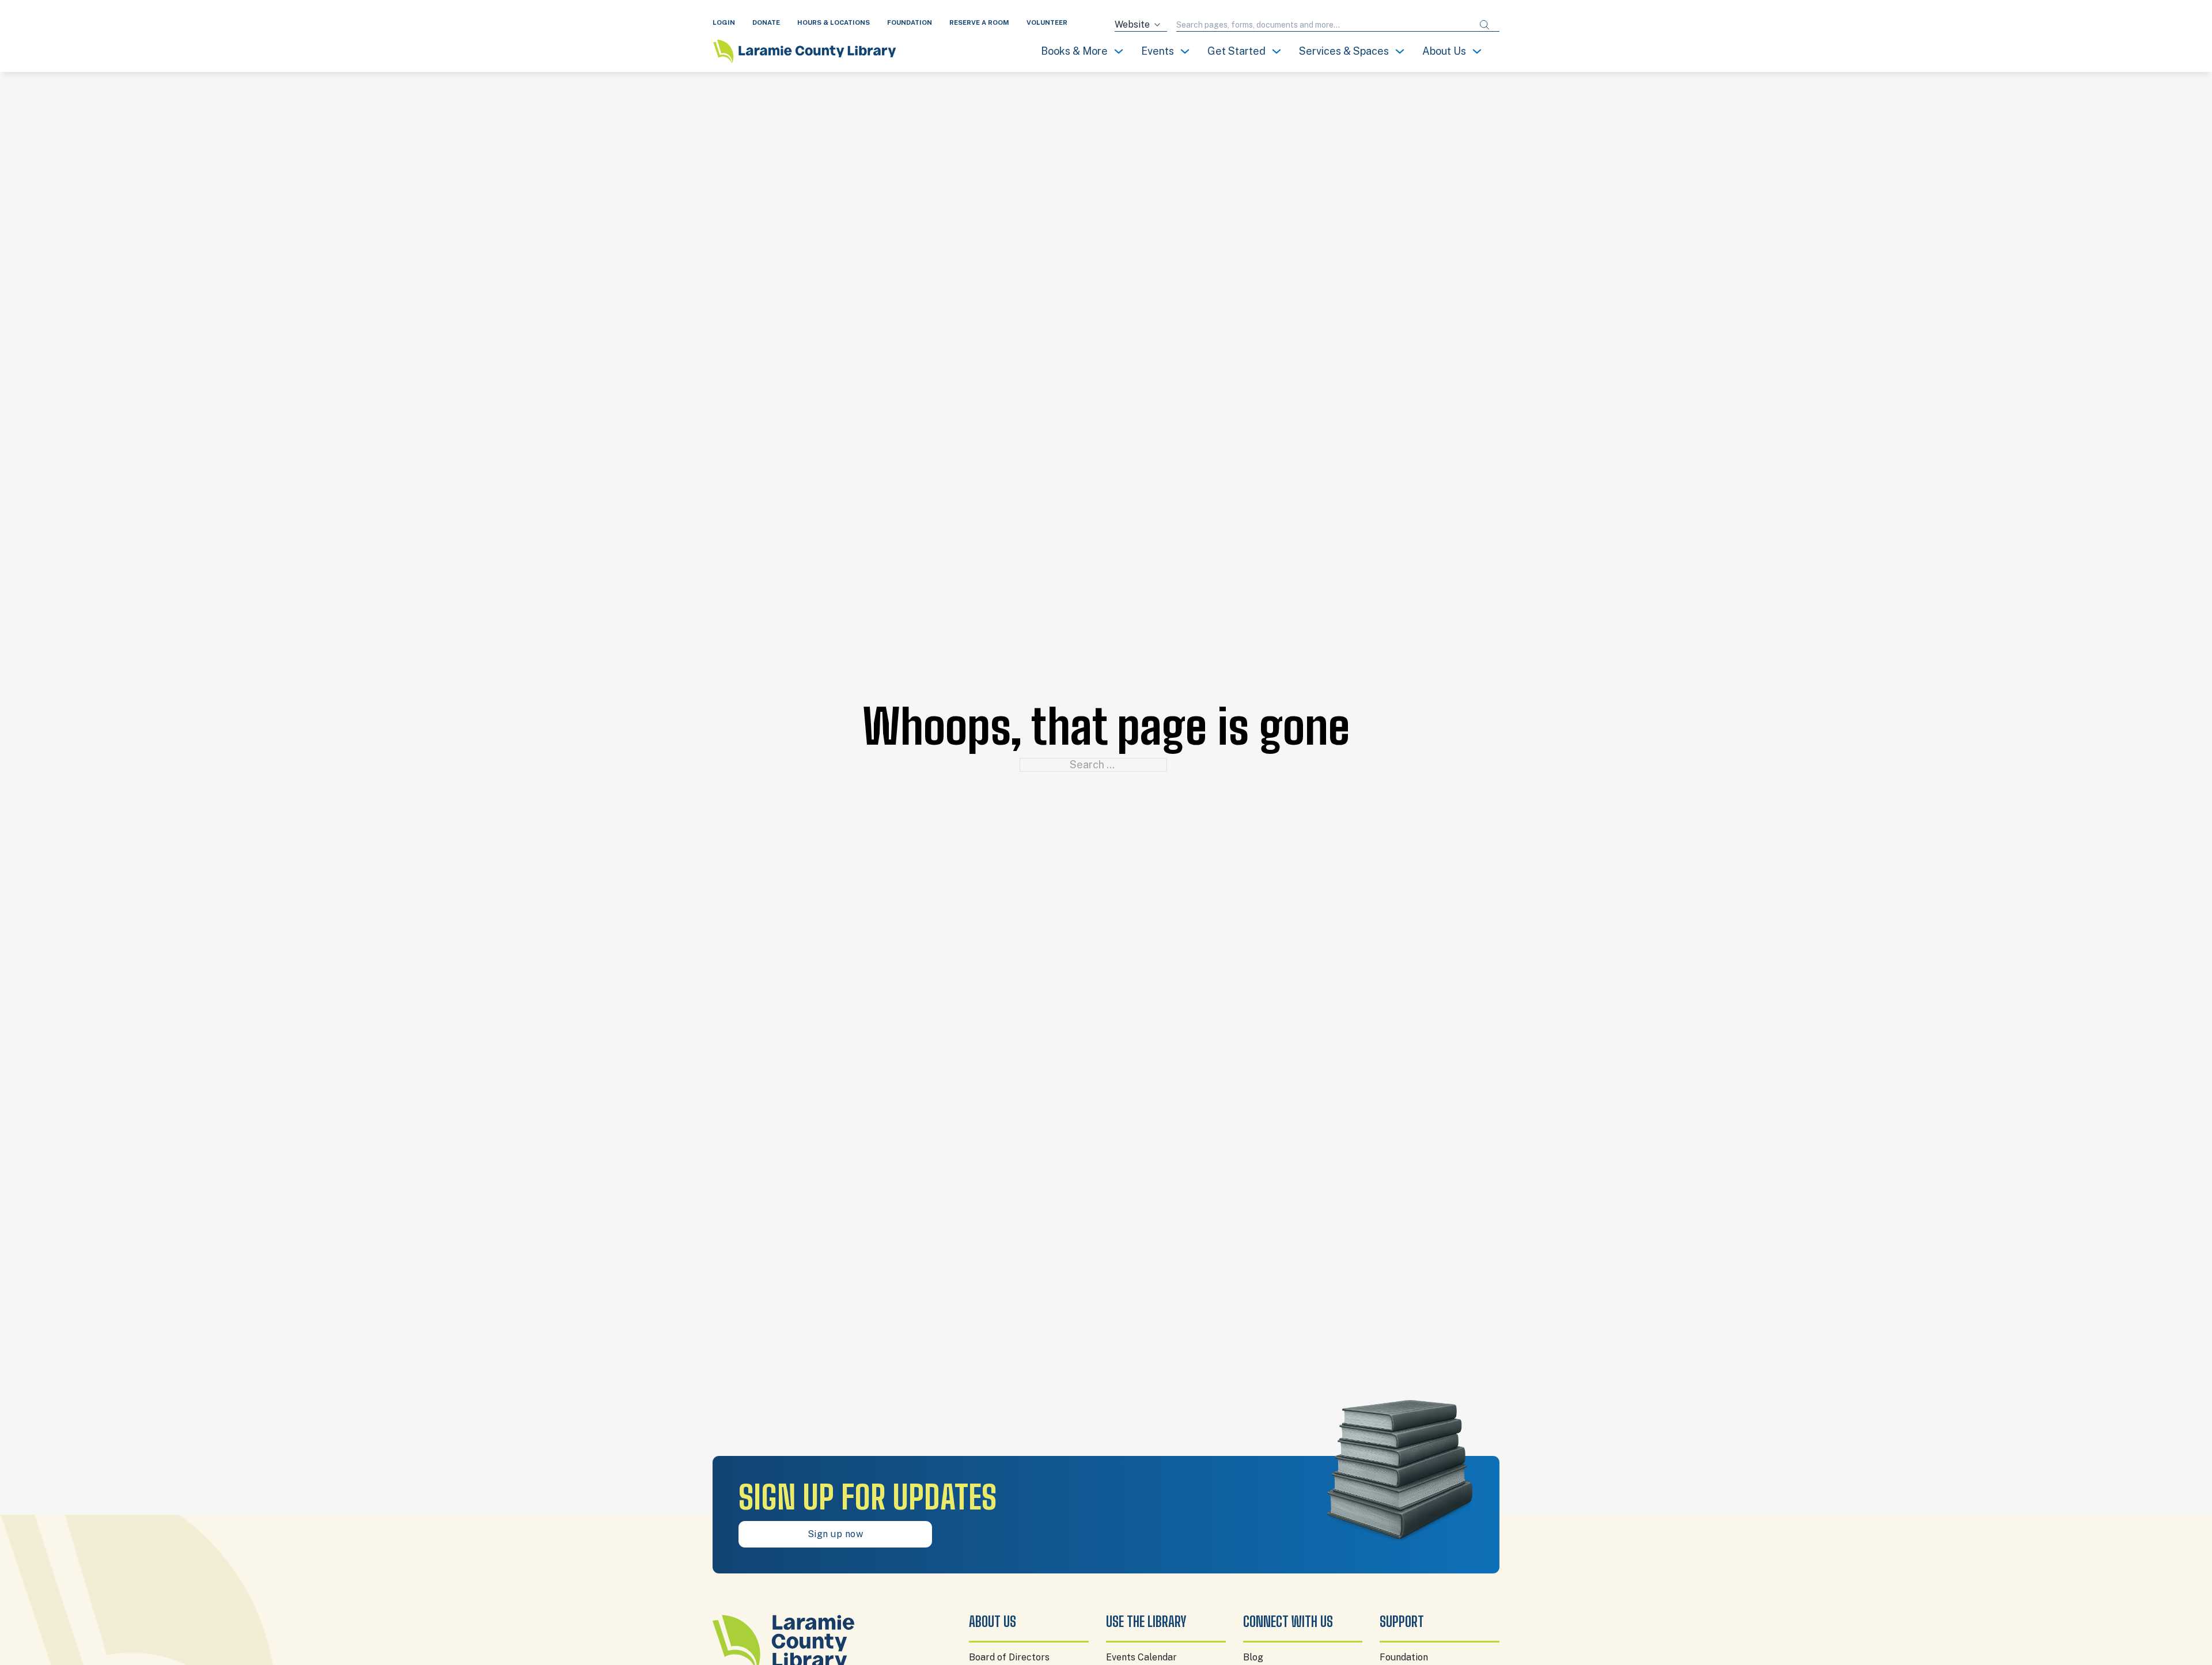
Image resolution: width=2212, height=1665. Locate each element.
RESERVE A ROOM (979, 22)
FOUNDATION (910, 22)
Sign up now (836, 1534)
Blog (1253, 1657)
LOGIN (724, 22)
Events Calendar (1141, 1657)
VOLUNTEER (1047, 22)
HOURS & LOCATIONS (834, 22)
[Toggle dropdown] (1119, 51)
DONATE (766, 22)
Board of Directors (1009, 1657)
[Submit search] (1484, 25)
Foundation (1404, 1657)
